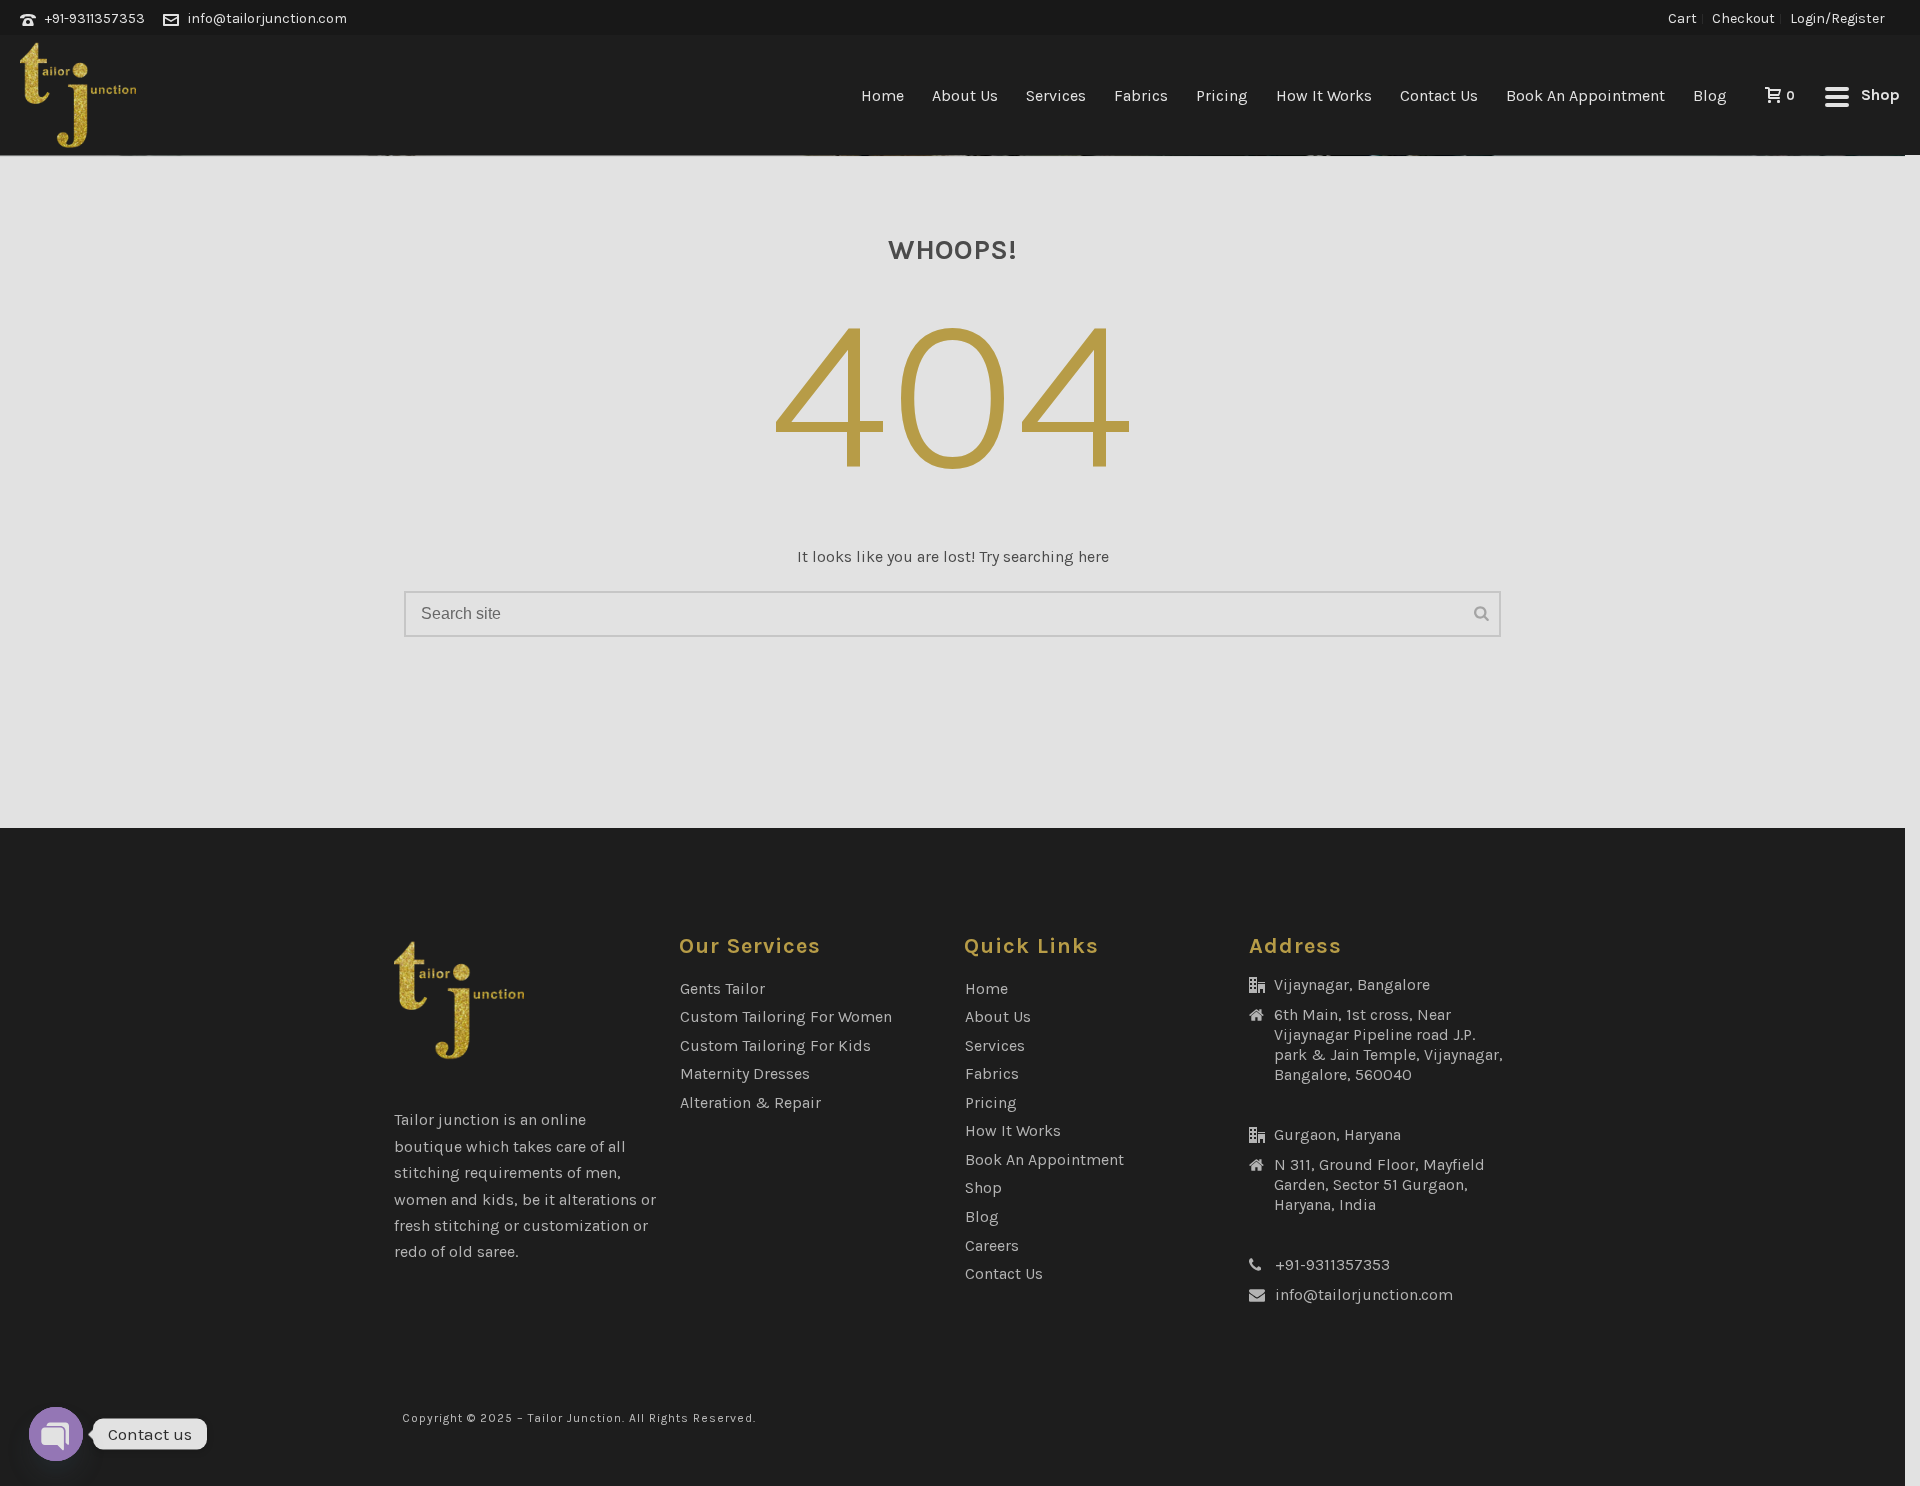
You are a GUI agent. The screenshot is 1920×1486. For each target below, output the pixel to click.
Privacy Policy (828, 1343)
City (490, 1143)
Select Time (518, 870)
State (495, 1054)
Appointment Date (542, 782)
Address (505, 965)
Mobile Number (533, 504)
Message (503, 1232)
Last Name (510, 325)
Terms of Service (951, 1343)
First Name (516, 237)
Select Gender (526, 594)
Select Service (526, 688)
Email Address (528, 415)
